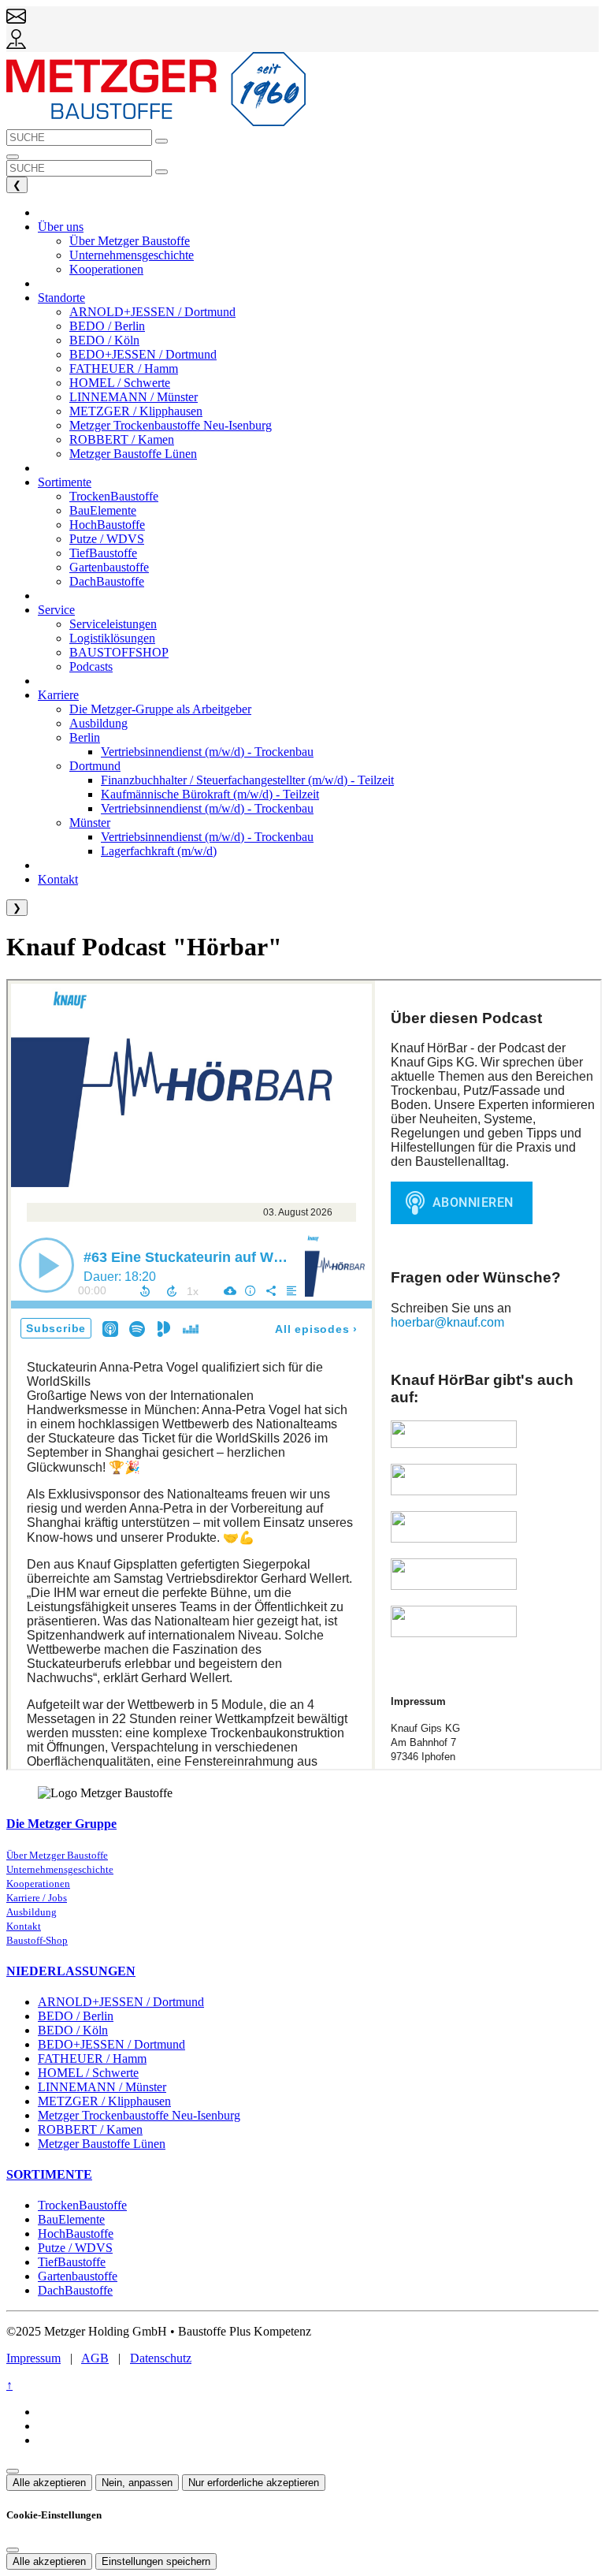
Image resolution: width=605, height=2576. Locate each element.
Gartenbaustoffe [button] (109, 567)
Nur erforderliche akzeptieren (254, 2483)
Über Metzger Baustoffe (57, 1856)
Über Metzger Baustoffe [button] (130, 241)
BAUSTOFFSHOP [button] (119, 652)
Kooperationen (38, 1884)
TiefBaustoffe (72, 2262)
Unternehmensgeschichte (60, 1870)
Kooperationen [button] (106, 269)
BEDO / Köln (73, 2030)
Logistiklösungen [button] (112, 638)
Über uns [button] (61, 227)
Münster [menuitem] (90, 823)
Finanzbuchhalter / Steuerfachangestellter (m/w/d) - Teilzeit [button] (247, 780)
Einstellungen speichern (156, 2561)
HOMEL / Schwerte (88, 2073)
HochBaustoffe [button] (107, 525)
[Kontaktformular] (16, 22)
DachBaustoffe (75, 2290)
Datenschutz (161, 2358)
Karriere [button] (58, 695)
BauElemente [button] (103, 510)
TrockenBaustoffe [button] (114, 496)
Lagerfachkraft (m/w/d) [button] (159, 851)
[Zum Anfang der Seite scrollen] (13, 2471)
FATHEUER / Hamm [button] (124, 369)
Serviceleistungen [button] (113, 624)
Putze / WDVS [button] (107, 539)
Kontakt (24, 1926)
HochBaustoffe (76, 2234)
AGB (95, 2358)
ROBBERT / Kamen (90, 2129)
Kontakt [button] (58, 879)
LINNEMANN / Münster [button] (134, 397)
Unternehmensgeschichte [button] (132, 255)
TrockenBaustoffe (82, 2205)
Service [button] (56, 610)
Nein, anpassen (137, 2483)
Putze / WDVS (75, 2248)
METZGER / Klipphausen (104, 2101)
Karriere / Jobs (37, 1898)
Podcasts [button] (91, 666)
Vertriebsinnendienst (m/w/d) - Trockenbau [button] (207, 752)
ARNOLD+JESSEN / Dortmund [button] (152, 312)
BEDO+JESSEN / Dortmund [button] (143, 354)
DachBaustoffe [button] (107, 581)
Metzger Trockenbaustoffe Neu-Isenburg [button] (171, 425)
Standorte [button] (61, 298)
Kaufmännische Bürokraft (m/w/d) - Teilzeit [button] (210, 794)
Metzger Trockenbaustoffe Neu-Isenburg (139, 2115)
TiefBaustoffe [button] (103, 553)
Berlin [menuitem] (85, 737)
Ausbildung (32, 1912)
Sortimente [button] (65, 482)
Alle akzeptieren (49, 2483)
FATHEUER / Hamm (92, 2059)
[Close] (13, 2550)
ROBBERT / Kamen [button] (122, 439)
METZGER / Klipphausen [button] (136, 411)
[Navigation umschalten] (13, 157)
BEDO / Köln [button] (104, 340)
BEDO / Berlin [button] (107, 326)
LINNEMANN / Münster (102, 2087)
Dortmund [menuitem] (95, 766)
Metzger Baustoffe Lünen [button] (133, 454)
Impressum (33, 2358)
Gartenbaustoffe (78, 2276)
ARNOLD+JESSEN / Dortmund (121, 2002)
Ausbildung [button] (98, 723)
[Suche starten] (161, 141)
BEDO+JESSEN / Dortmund (111, 2044)
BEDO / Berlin (76, 2016)
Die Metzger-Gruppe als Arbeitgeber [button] (160, 709)
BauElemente (71, 2219)
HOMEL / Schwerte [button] (120, 383)
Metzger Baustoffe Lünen (102, 2144)
